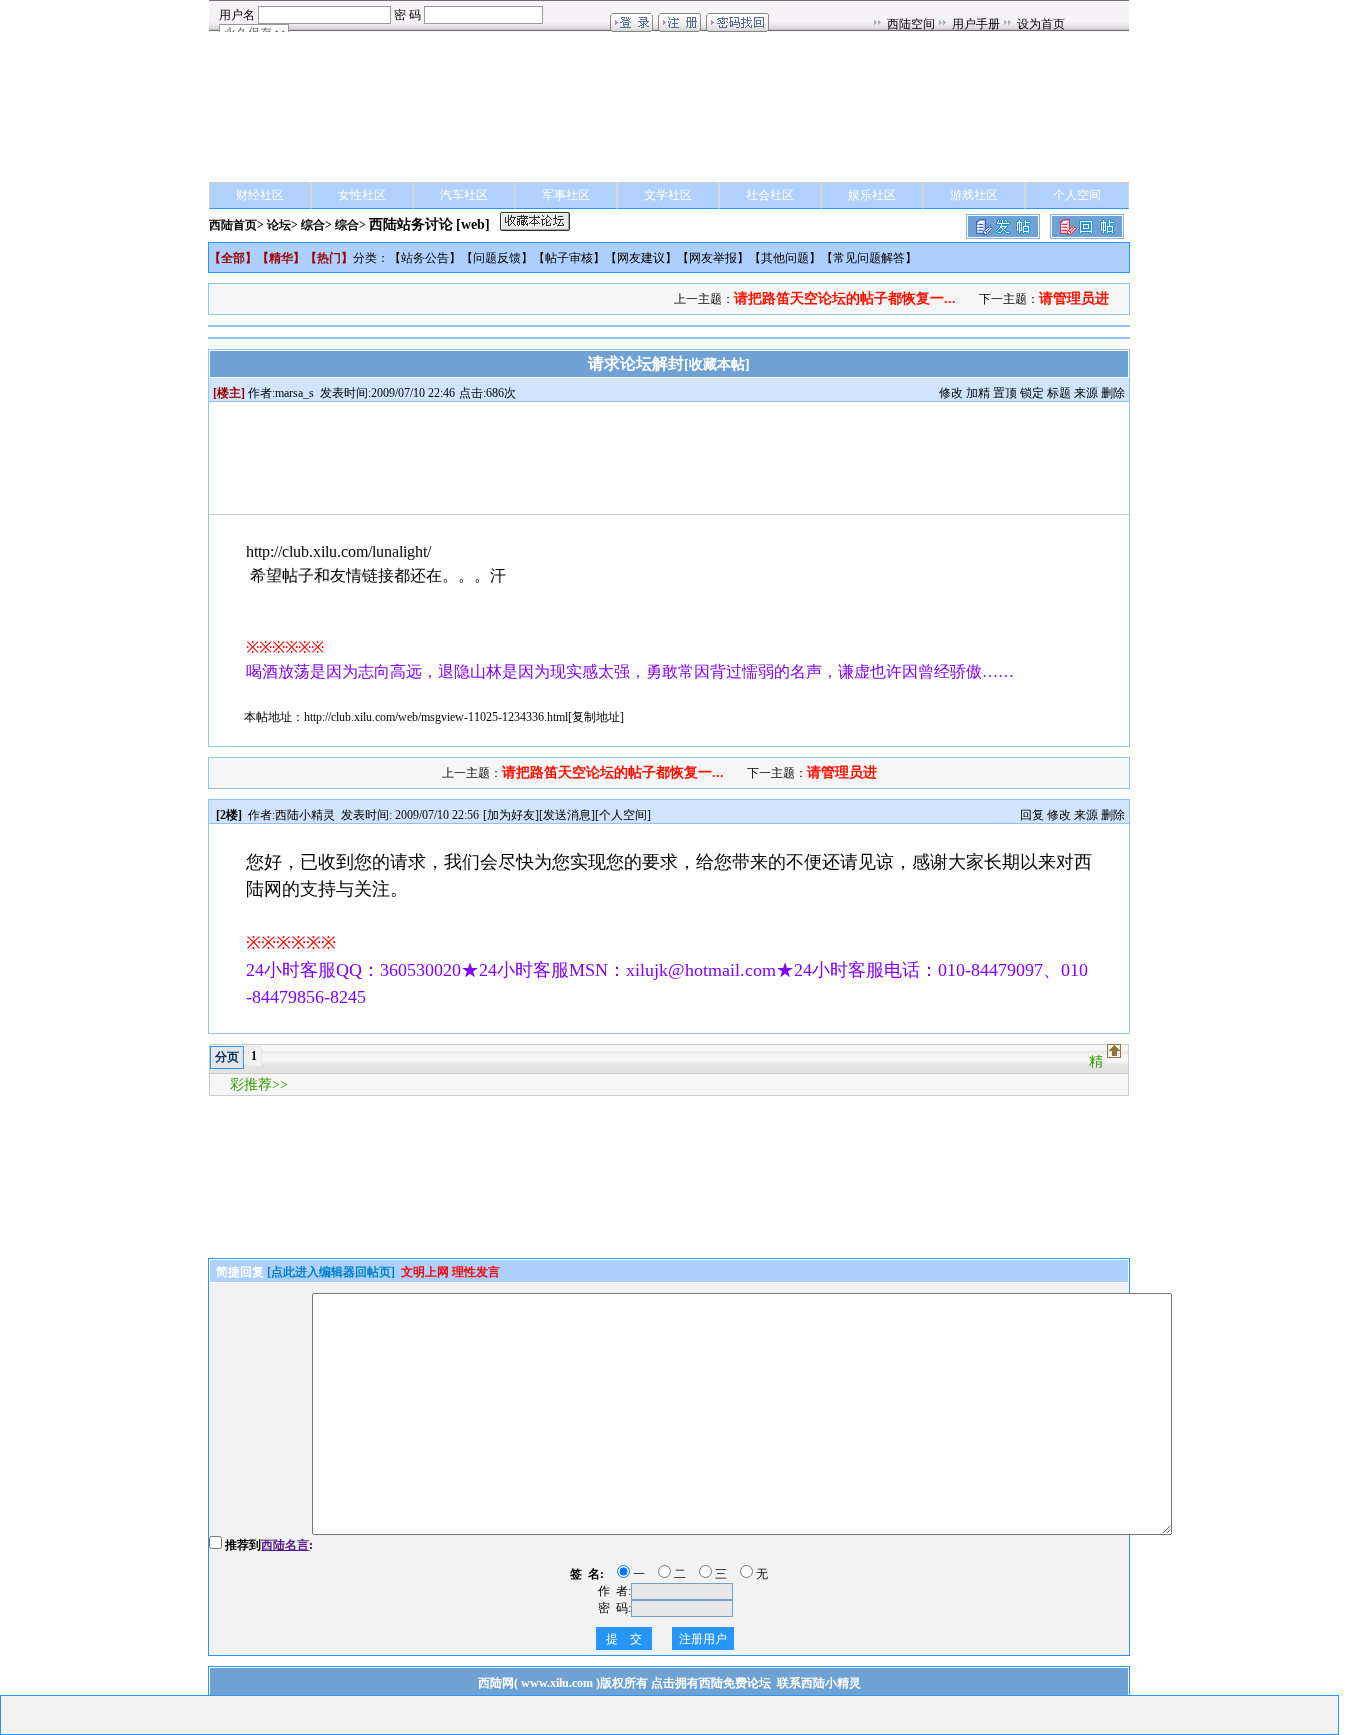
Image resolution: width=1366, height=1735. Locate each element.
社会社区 (770, 195)
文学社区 (668, 195)
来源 (1086, 393)
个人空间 (1077, 195)
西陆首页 (233, 225)
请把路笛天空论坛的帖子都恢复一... (845, 298)
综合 (313, 225)
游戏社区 (974, 195)
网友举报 (713, 258)
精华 (281, 258)
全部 (233, 258)
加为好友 (511, 815)
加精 (978, 393)
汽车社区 (464, 195)
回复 (1032, 815)
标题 (1059, 393)
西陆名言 (285, 1545)
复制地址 (596, 717)
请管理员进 (1074, 298)
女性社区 (362, 195)
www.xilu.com (557, 1683)
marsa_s (294, 393)
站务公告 (425, 258)
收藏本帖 (717, 364)
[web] (473, 224)
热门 (329, 258)
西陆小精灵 (305, 815)
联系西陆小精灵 (819, 1683)
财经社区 (260, 195)
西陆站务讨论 (411, 224)
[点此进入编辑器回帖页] (331, 1272)
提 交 (624, 1639)
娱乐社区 (872, 195)
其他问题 (785, 258)
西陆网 (496, 1683)
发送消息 (567, 815)
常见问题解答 (869, 258)
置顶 (1005, 393)
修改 (951, 393)
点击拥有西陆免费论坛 (711, 1683)
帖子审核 (569, 258)
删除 (1113, 393)
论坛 (279, 225)
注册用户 (703, 1639)
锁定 (1032, 393)
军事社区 (566, 195)
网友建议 (641, 258)
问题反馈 (497, 258)
